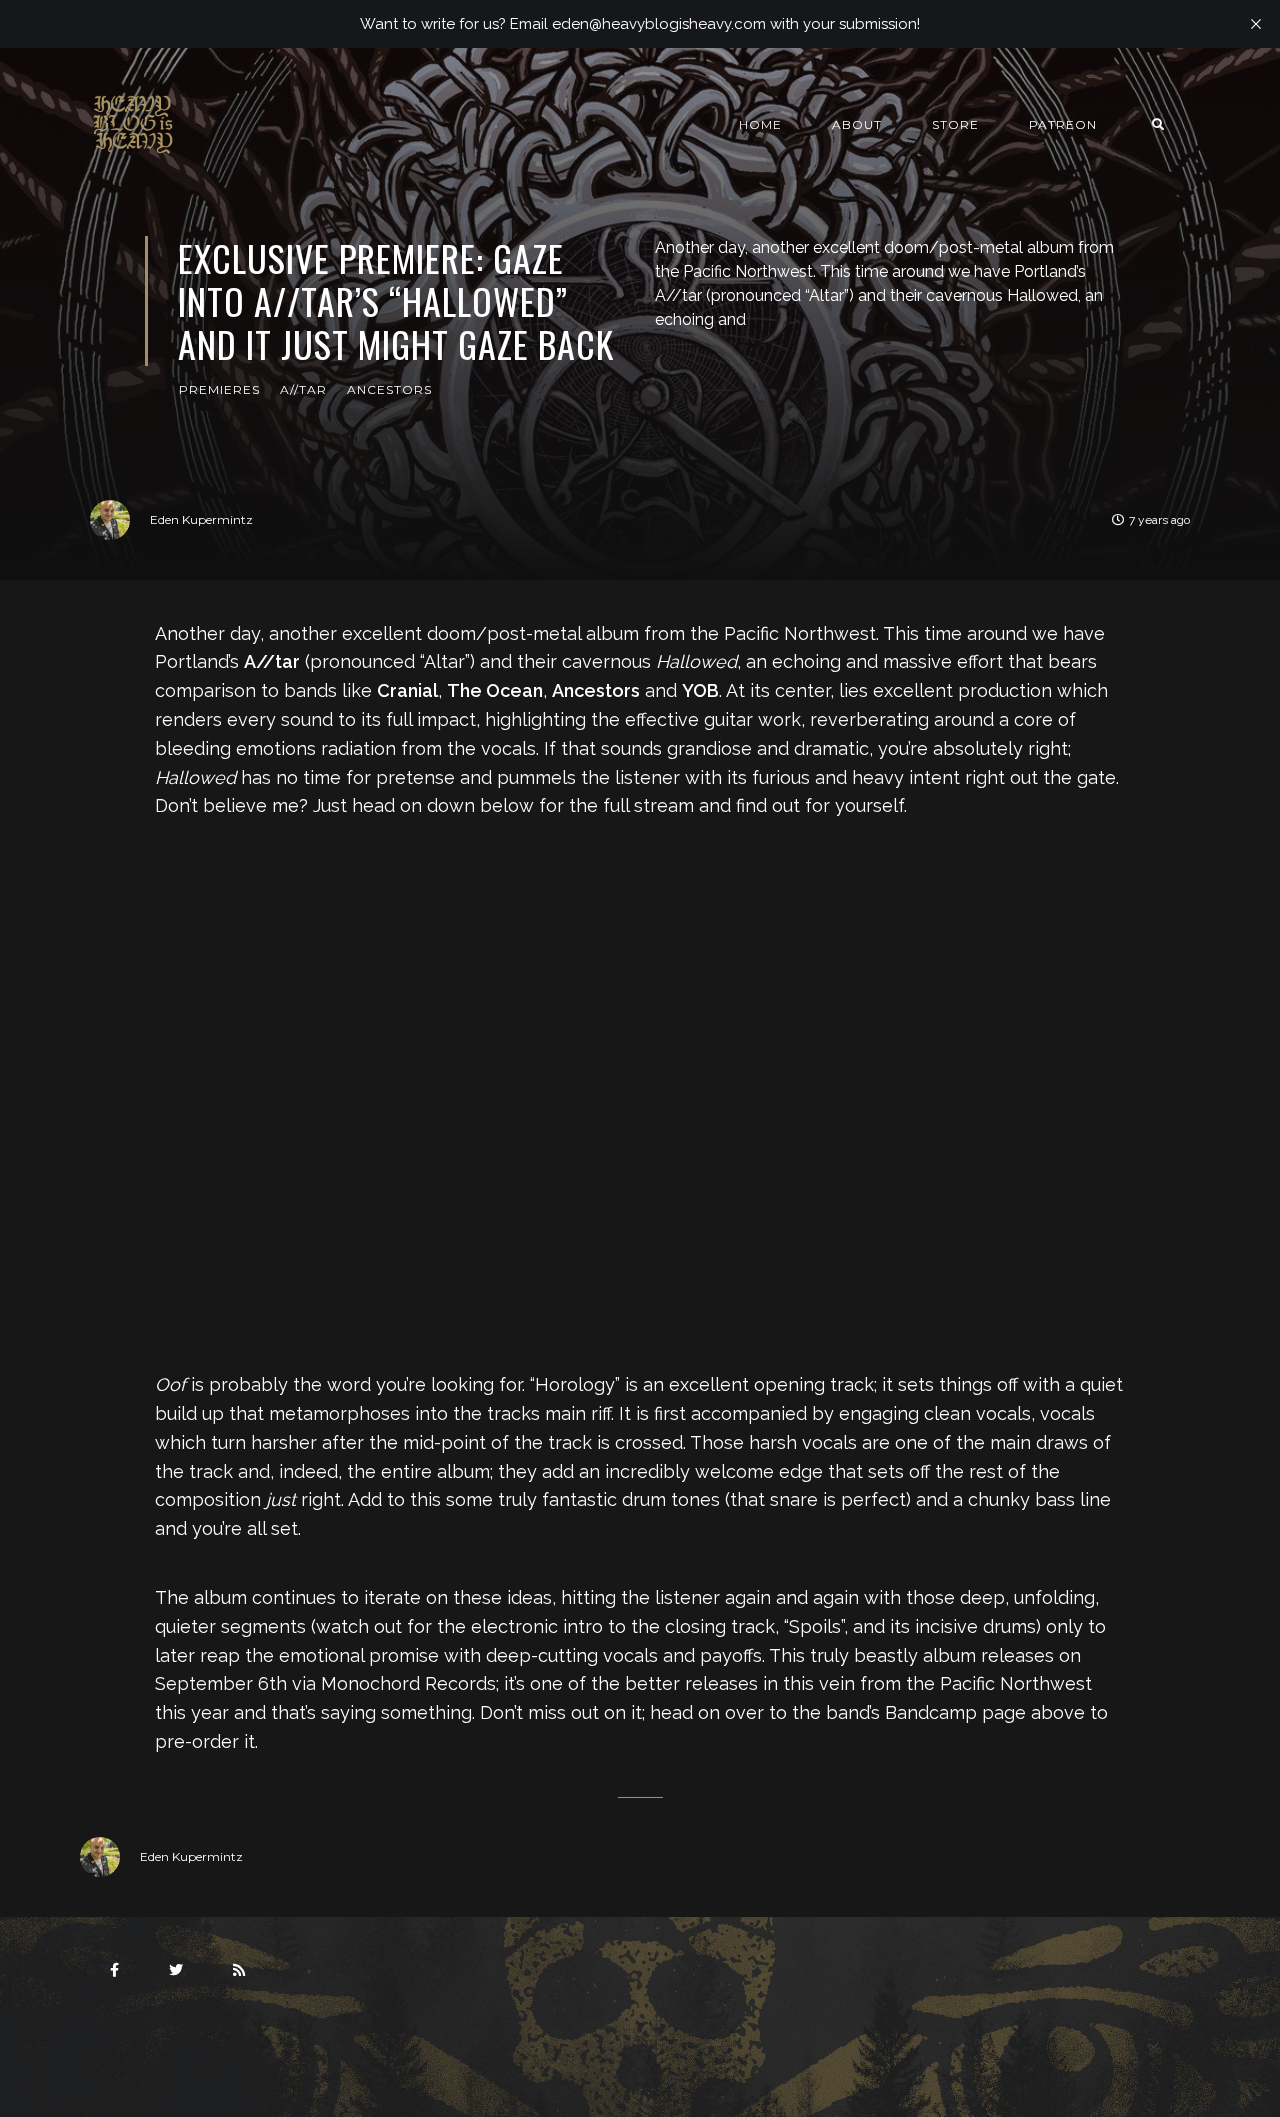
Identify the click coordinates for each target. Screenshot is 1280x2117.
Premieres (219, 389)
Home (760, 124)
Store (955, 124)
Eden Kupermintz (201, 519)
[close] (1256, 24)
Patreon (1063, 124)
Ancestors (389, 389)
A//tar (303, 389)
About (857, 124)
